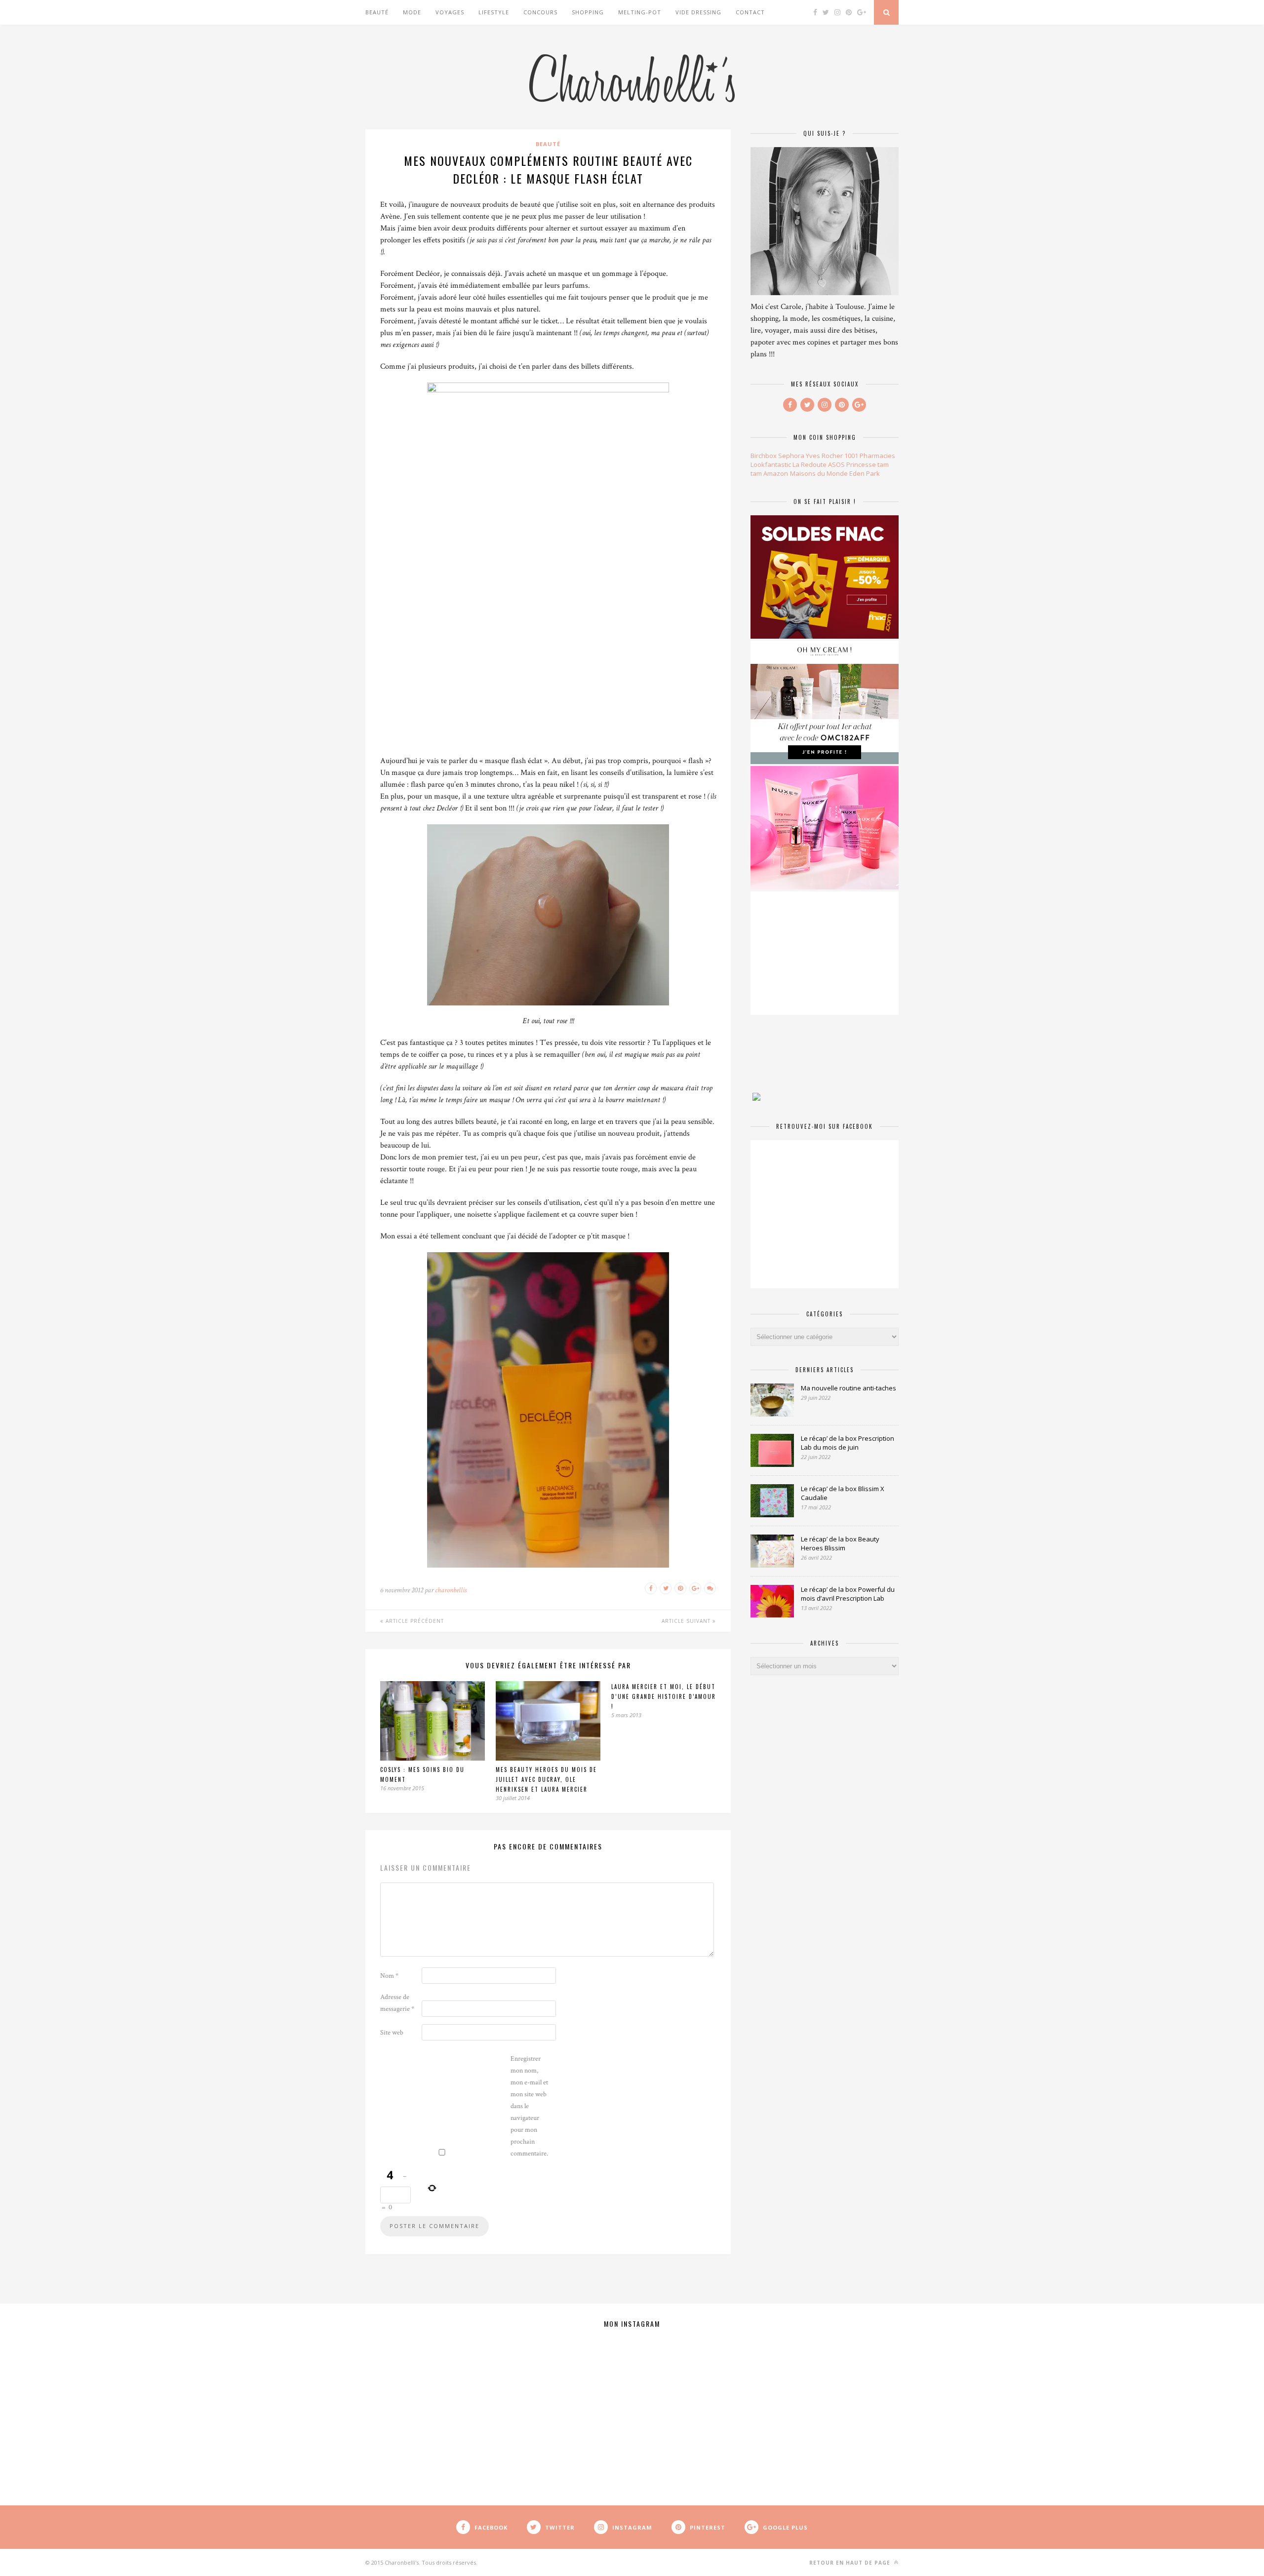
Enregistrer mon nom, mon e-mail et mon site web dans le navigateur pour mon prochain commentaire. (529, 2106)
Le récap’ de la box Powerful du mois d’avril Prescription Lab (848, 1594)
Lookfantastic (771, 464)
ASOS (836, 464)
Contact (750, 12)
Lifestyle (494, 12)
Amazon (776, 473)
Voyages (450, 12)
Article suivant (687, 1621)
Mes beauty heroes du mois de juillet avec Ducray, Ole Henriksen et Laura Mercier (546, 1779)
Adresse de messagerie (397, 2003)
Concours (540, 12)
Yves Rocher (824, 456)
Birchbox (764, 456)
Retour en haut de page (851, 2563)
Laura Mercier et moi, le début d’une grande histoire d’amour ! (664, 1696)
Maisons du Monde (819, 473)
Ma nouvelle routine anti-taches (849, 1388)
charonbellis (451, 1590)
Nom (389, 1976)
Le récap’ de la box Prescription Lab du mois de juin (848, 1443)
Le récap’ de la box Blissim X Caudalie (843, 1493)
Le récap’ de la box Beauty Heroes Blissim (840, 1543)
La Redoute (810, 464)
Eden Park (865, 473)
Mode (412, 12)
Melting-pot (640, 12)
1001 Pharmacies (870, 456)
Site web (392, 2033)
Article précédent (414, 1621)
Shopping (588, 12)
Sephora (791, 456)
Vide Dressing (698, 12)
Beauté (377, 12)
